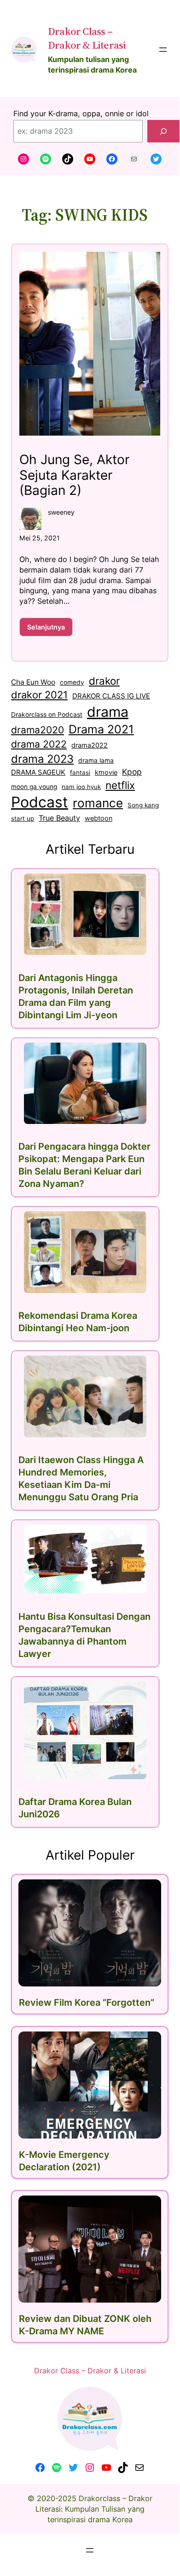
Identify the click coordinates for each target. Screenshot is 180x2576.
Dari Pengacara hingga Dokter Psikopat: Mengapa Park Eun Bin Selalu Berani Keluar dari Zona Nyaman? (84, 1165)
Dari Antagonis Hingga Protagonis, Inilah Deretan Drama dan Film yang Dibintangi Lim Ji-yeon (76, 996)
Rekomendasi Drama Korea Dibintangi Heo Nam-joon (78, 1322)
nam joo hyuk (81, 787)
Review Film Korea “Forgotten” (87, 2003)
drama (108, 712)
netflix (120, 785)
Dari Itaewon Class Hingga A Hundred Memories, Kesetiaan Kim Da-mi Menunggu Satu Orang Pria (81, 1478)
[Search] (164, 131)
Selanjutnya (50, 630)
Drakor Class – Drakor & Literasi (87, 38)
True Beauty (59, 818)
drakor (104, 681)
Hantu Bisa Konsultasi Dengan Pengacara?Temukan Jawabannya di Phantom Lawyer (84, 1635)
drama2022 (90, 745)
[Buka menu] (163, 50)
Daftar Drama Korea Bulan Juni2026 (75, 1808)
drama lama (96, 760)
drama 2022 (39, 744)
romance (98, 803)
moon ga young (34, 787)
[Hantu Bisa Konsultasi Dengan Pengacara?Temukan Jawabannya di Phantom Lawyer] (85, 1559)
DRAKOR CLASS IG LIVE (111, 696)
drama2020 (38, 730)
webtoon (99, 818)
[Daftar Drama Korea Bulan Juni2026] (85, 1730)
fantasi (80, 772)
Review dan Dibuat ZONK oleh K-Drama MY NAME (85, 2325)
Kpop (132, 772)
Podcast (40, 802)
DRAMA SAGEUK (38, 772)
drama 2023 (42, 759)
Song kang (143, 805)
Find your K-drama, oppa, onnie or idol (81, 113)
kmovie (106, 772)
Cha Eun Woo (33, 682)
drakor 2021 (39, 695)
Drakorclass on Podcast (47, 715)
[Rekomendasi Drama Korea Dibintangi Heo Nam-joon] (85, 1252)
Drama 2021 (101, 729)
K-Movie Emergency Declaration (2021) (64, 2161)
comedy (72, 682)
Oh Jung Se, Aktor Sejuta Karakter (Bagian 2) (74, 475)
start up (23, 818)
